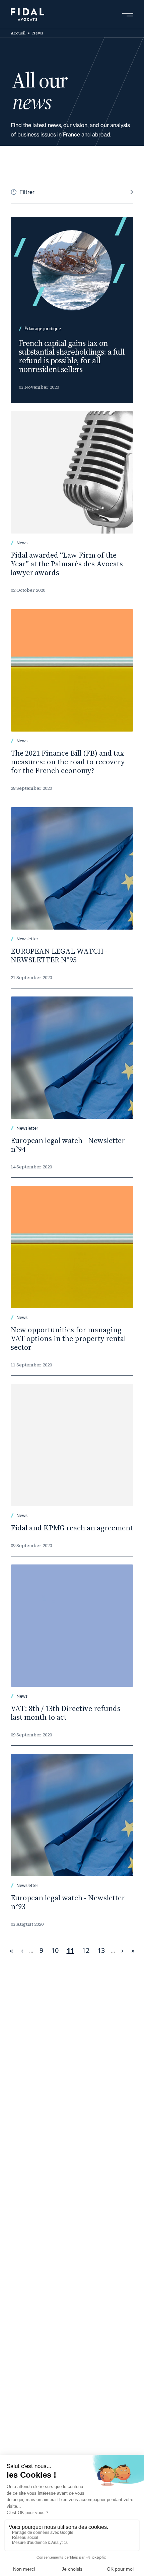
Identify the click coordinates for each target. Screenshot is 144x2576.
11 (72, 1951)
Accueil (18, 33)
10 (57, 1950)
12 (88, 1950)
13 (103, 1950)
